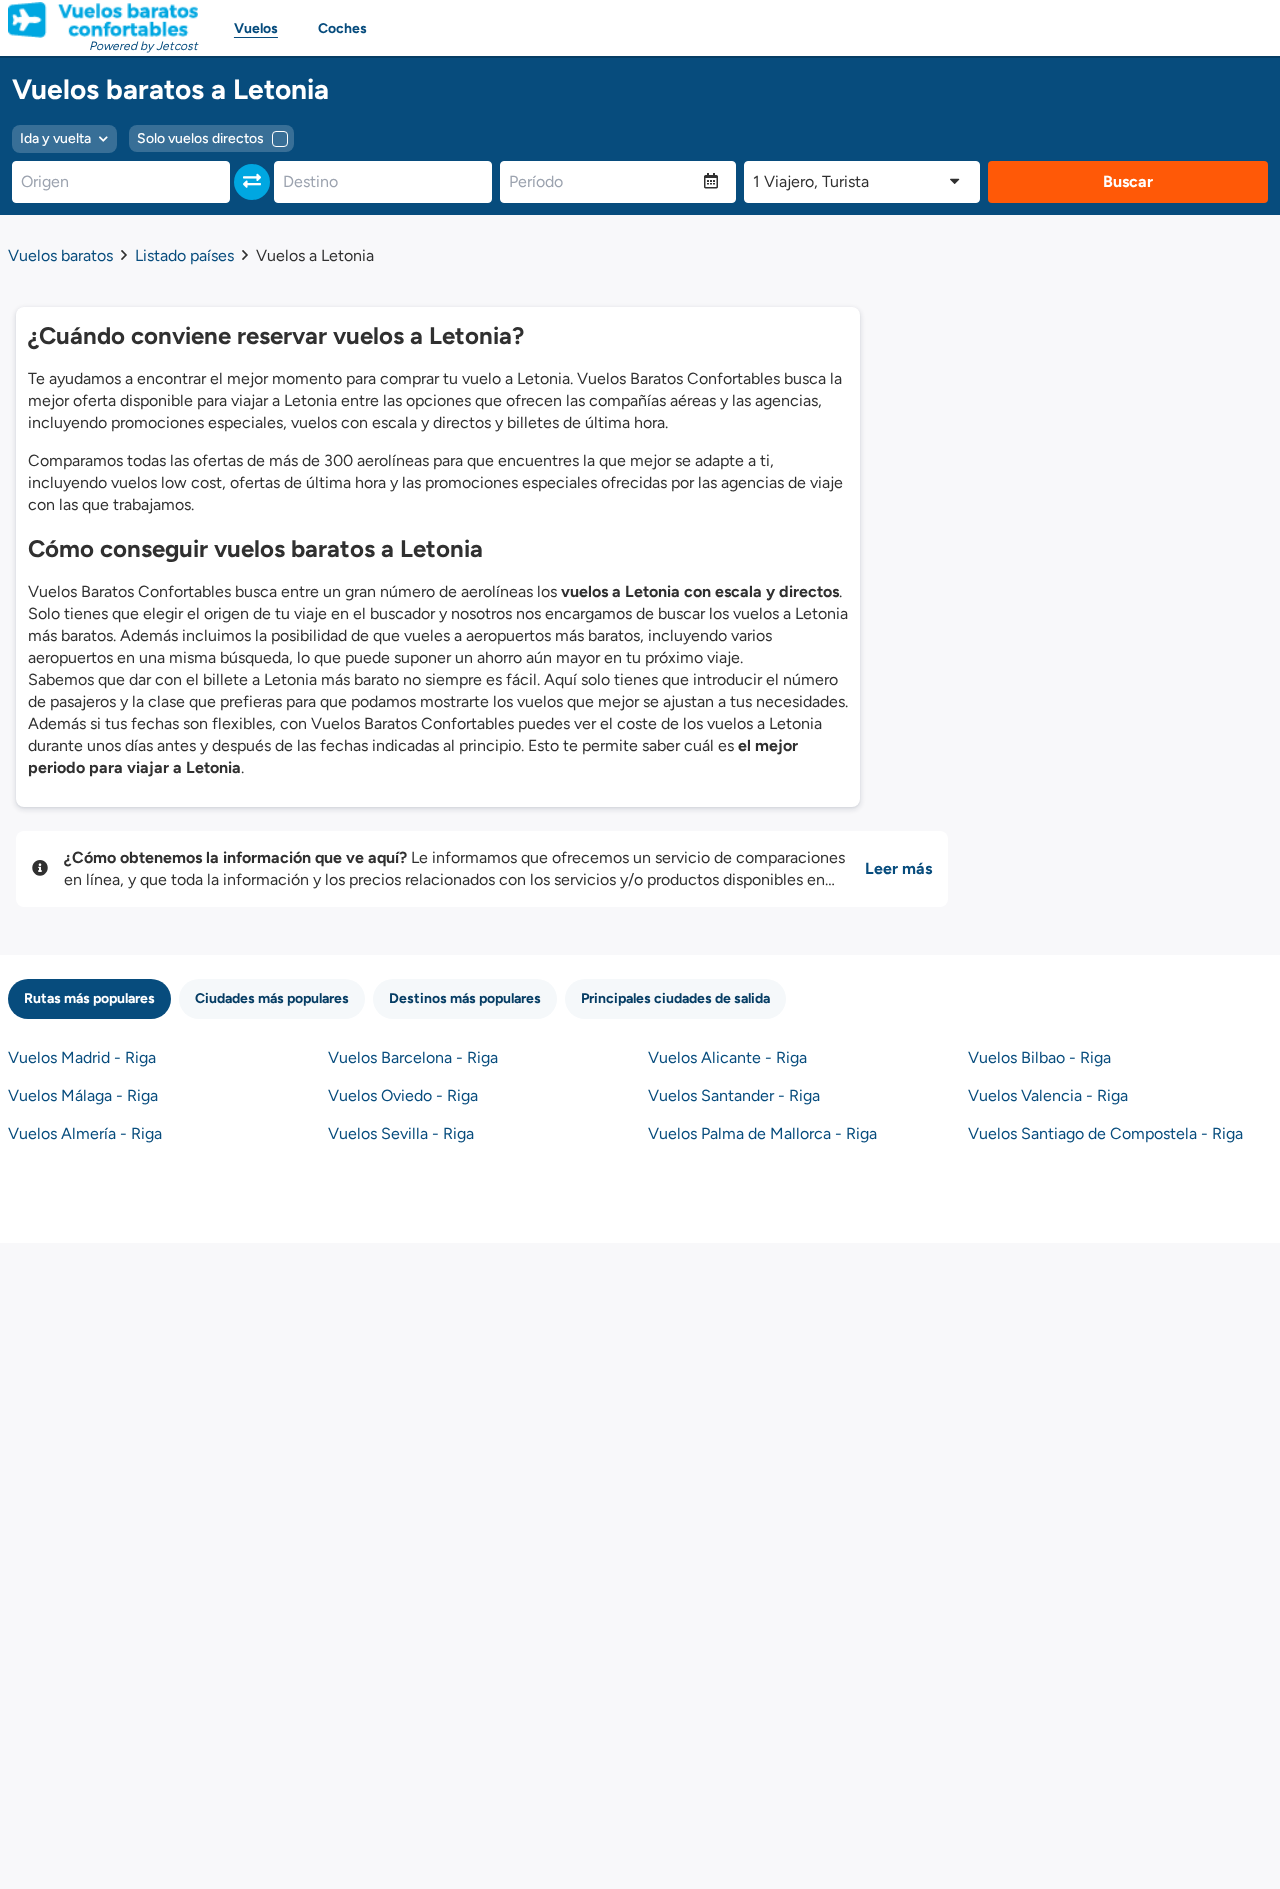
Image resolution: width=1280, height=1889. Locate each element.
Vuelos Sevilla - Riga (401, 1133)
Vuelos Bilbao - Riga (1039, 1057)
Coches (342, 28)
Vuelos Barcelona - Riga (413, 1057)
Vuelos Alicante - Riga (727, 1057)
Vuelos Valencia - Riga (1048, 1095)
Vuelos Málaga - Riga (83, 1095)
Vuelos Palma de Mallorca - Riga (762, 1133)
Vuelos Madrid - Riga (82, 1057)
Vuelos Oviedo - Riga (403, 1095)
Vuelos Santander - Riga (734, 1095)
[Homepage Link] (103, 20)
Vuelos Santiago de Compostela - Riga (1105, 1133)
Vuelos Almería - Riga (85, 1133)
